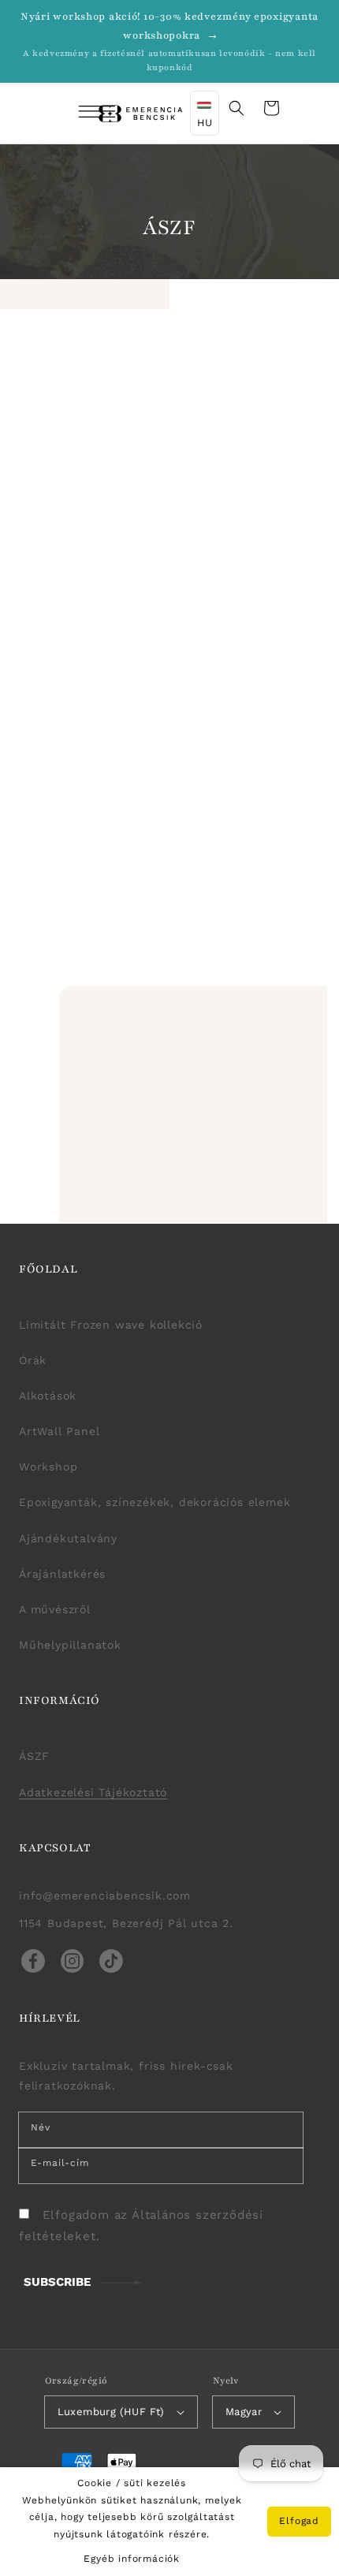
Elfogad (299, 2521)
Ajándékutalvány (68, 1538)
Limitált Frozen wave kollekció (111, 1325)
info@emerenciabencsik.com (105, 1896)
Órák (33, 1360)
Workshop (48, 1467)
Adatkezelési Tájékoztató (93, 1792)
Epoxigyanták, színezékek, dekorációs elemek (155, 1502)
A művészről (55, 1609)
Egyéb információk (132, 2559)
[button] (76, 114)
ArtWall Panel (59, 1431)
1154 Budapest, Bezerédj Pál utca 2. (126, 1923)
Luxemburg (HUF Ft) (111, 2412)
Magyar (244, 2412)
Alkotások (48, 1396)
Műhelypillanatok (70, 1645)
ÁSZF (34, 1756)
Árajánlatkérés (62, 1574)
